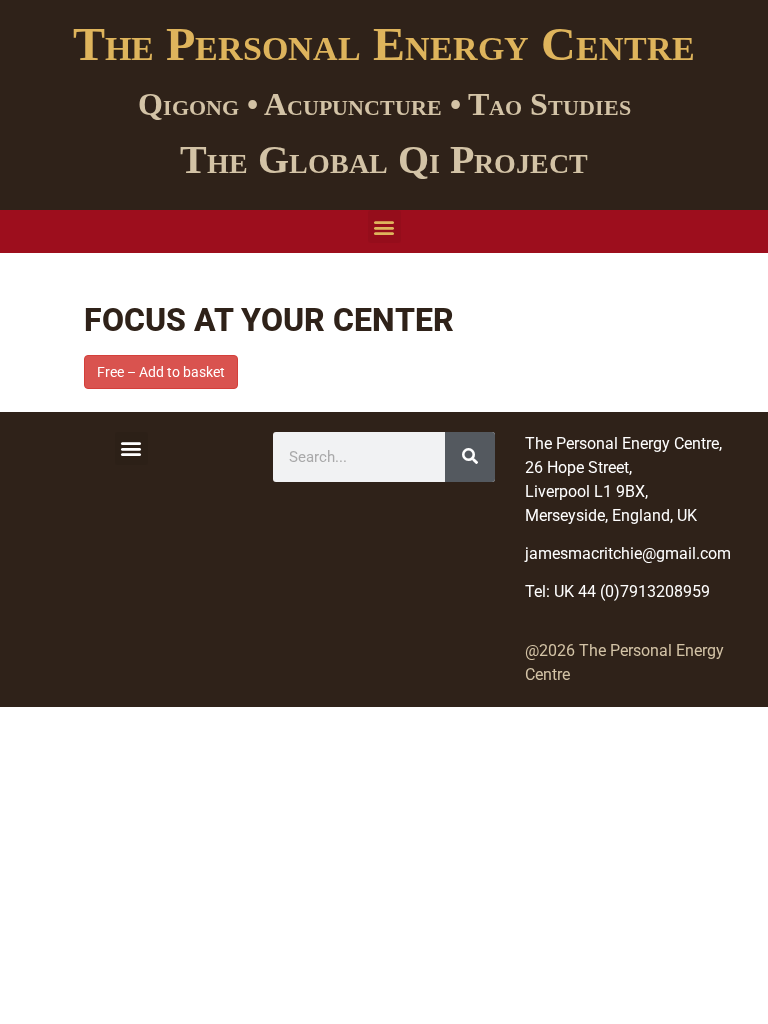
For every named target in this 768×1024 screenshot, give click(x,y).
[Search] (470, 457)
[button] (384, 226)
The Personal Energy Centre (384, 43)
